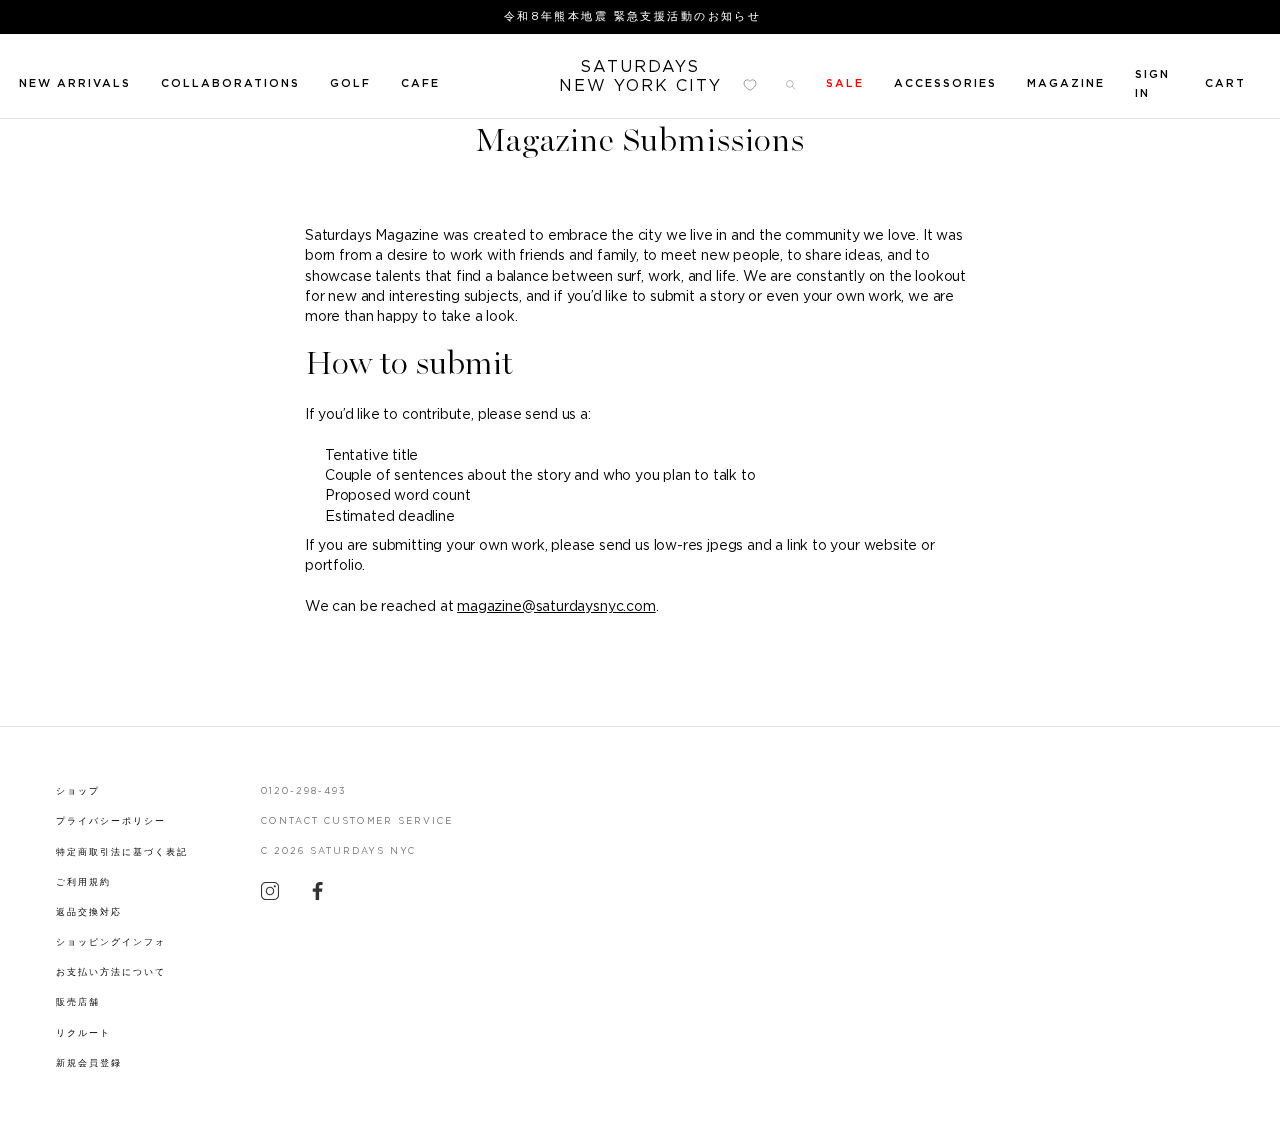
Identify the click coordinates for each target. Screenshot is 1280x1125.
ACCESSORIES (945, 83)
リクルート (83, 1033)
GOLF (350, 83)
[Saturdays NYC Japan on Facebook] (318, 896)
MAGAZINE (1066, 83)
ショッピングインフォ (111, 942)
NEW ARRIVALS (75, 83)
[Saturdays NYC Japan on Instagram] (270, 896)
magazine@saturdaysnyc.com (556, 607)
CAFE (420, 83)
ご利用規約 (83, 882)
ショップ (78, 791)
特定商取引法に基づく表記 (122, 852)
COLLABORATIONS (230, 83)
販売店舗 (78, 1002)
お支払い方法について (111, 972)
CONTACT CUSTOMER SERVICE (357, 821)
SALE (845, 83)
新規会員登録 (89, 1063)
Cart (1225, 83)
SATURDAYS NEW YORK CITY (640, 76)
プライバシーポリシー (111, 821)
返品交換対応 (89, 912)
